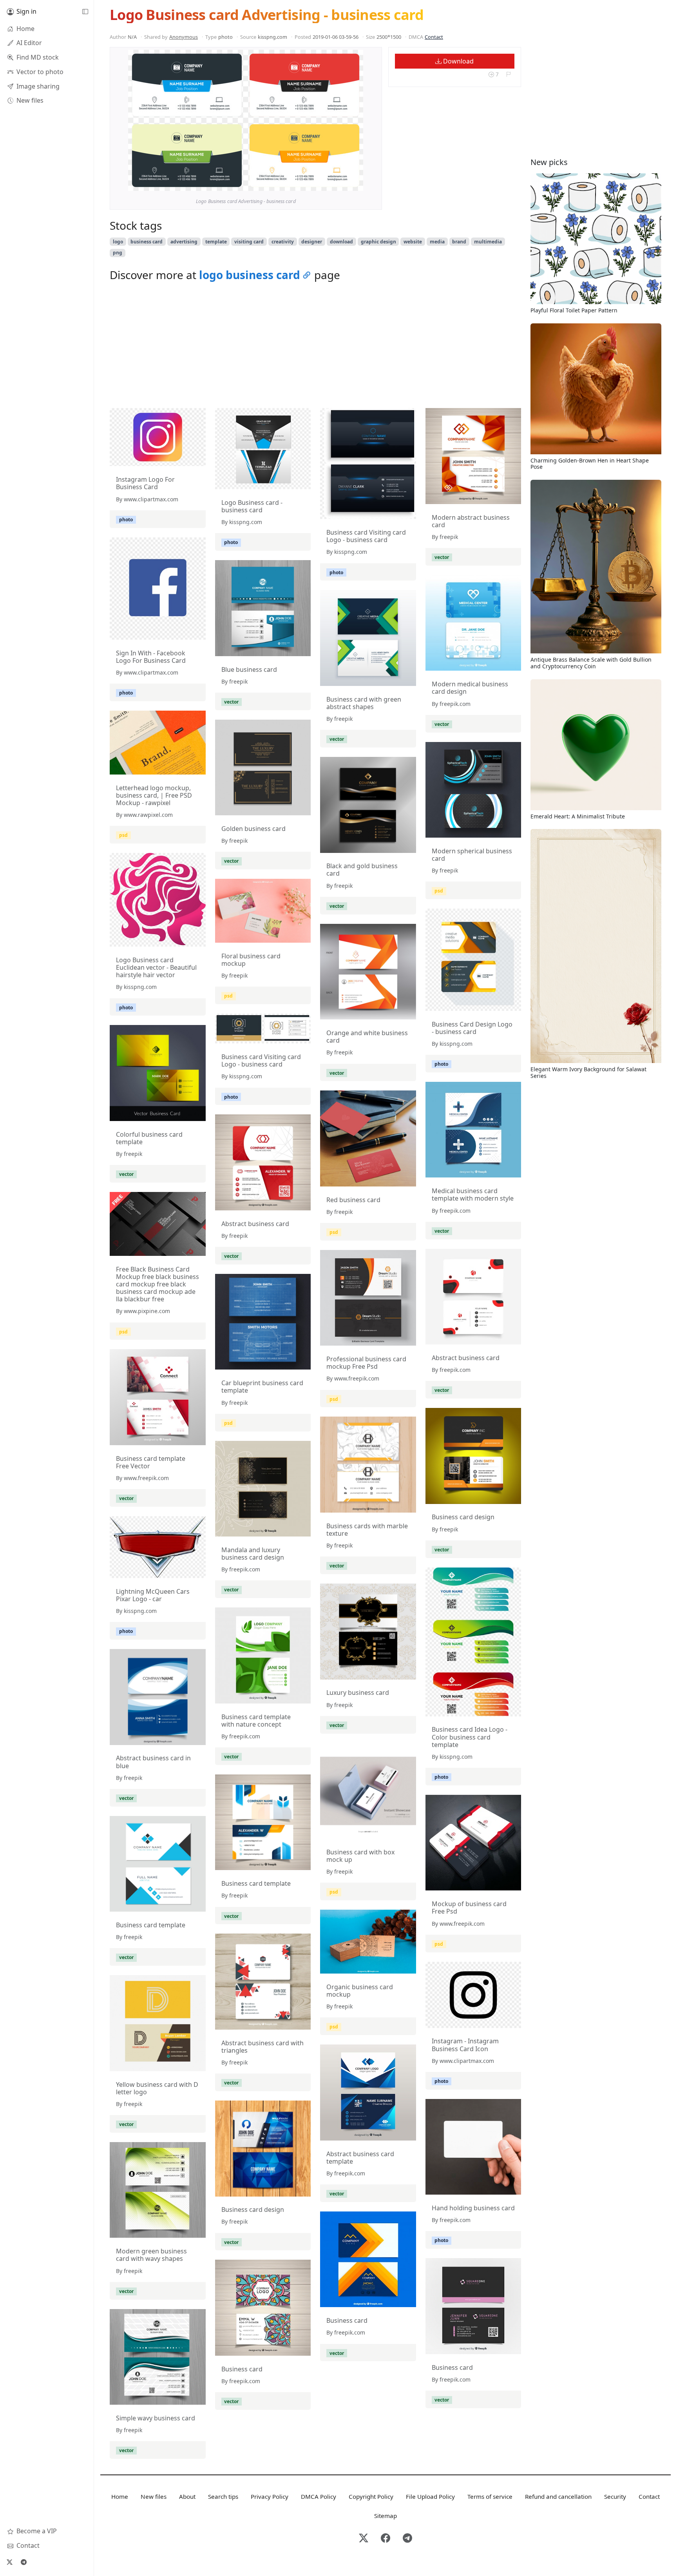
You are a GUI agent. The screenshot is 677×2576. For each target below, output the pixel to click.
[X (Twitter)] (9, 2562)
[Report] (508, 74)
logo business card (250, 275)
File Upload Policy (430, 2496)
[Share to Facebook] (341, 183)
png (118, 253)
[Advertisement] (315, 347)
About (187, 2496)
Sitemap (386, 2516)
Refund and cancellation (558, 2496)
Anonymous (184, 37)
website (413, 242)
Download (458, 61)
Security (615, 2496)
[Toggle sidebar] (85, 12)
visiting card (249, 242)
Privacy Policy (270, 2496)
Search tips (223, 2496)
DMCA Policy (319, 2496)
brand (459, 242)
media (437, 242)
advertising (184, 242)
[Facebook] (386, 2539)
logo (118, 242)
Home (120, 2496)
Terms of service (490, 2496)
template (216, 242)
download (341, 242)
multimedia (488, 242)
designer (312, 242)
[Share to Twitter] (327, 183)
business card (147, 242)
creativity (283, 242)
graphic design (378, 242)
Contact (434, 37)
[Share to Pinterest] (355, 183)
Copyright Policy (371, 2496)
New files (154, 2496)
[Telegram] (24, 2562)
